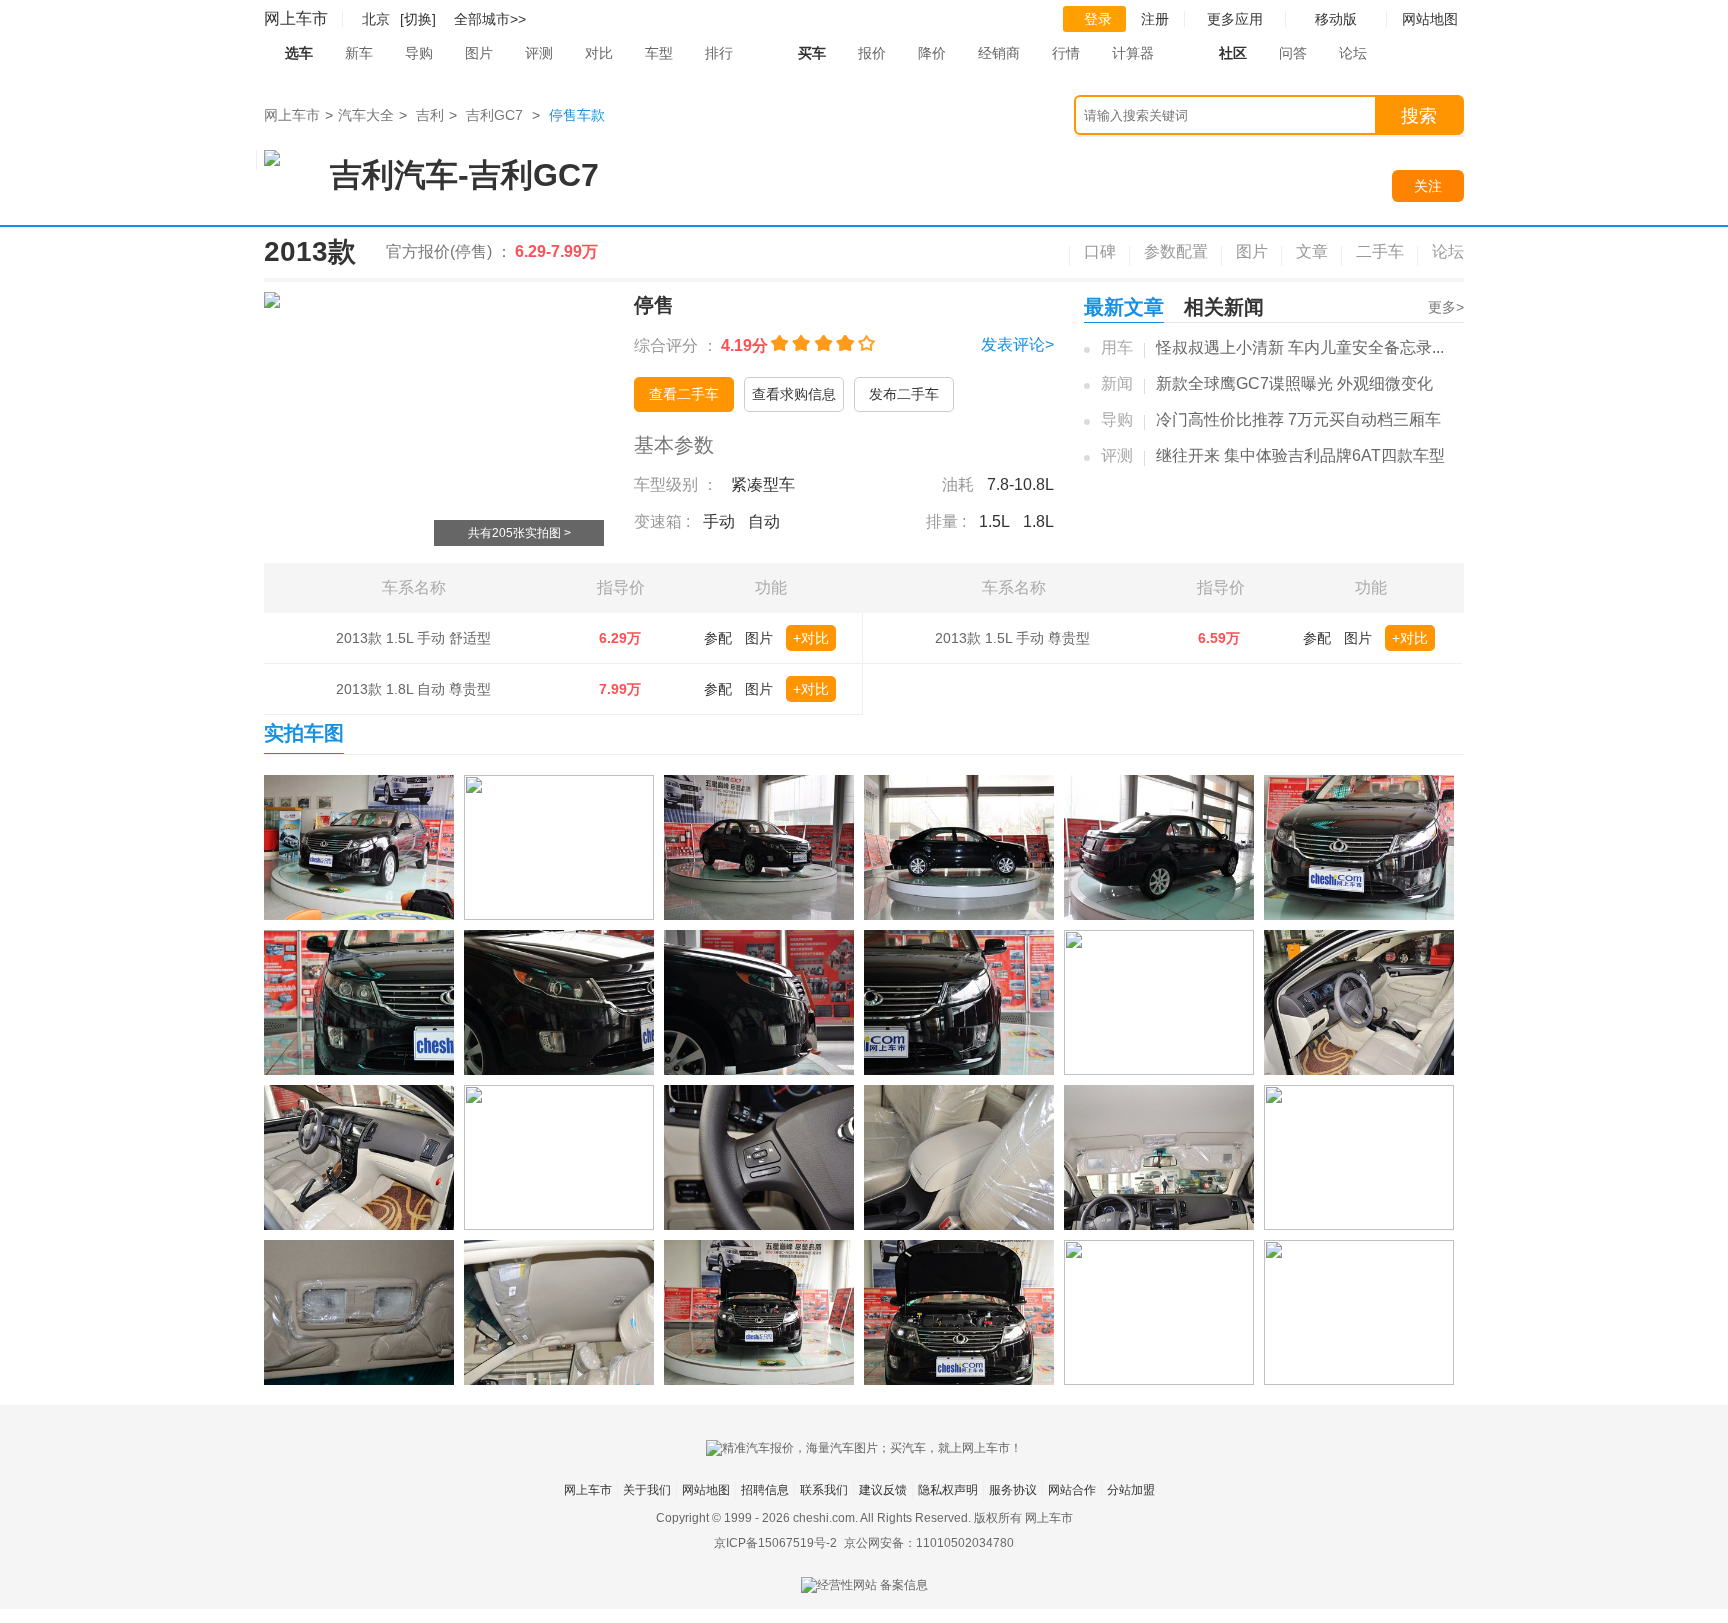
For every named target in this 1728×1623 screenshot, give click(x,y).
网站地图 (706, 1490)
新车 (359, 53)
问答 (1293, 53)
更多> (1446, 307)
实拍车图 (304, 733)
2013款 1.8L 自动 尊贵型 (413, 689)
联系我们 (824, 1490)
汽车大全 (366, 115)
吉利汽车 (394, 175)
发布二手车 (904, 394)
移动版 (1336, 19)
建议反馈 (883, 1490)
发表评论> (1017, 344)
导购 (419, 53)
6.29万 (620, 638)
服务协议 (1013, 1490)
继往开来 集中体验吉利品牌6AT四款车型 (1300, 455)
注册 (1155, 19)
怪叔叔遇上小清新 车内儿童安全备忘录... (1300, 347)
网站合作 (1072, 1490)
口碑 (1100, 251)
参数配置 (1176, 251)
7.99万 (620, 689)
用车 (1117, 347)
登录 (1098, 19)
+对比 (811, 638)
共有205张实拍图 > (519, 533)
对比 (599, 53)
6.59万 (1219, 638)
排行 (719, 53)
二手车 (1380, 251)
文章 (1312, 251)
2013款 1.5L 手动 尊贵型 (1012, 638)
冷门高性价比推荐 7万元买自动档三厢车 (1298, 419)
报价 (872, 53)
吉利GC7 (494, 115)
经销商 (999, 53)
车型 (659, 53)
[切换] (418, 19)
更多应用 (1235, 19)
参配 (718, 638)
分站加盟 (1131, 1490)
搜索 (1419, 116)
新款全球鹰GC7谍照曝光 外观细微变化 (1294, 383)
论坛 (1353, 53)
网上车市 (296, 18)
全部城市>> (490, 19)
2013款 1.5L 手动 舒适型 (413, 638)
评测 (539, 53)
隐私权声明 (948, 1490)
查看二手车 (684, 394)
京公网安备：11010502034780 (929, 1543)
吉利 (430, 115)
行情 (1066, 53)
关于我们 (647, 1490)
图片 (479, 53)
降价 (932, 53)
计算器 (1133, 53)
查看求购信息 (794, 394)
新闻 (1117, 383)
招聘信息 (765, 1490)
